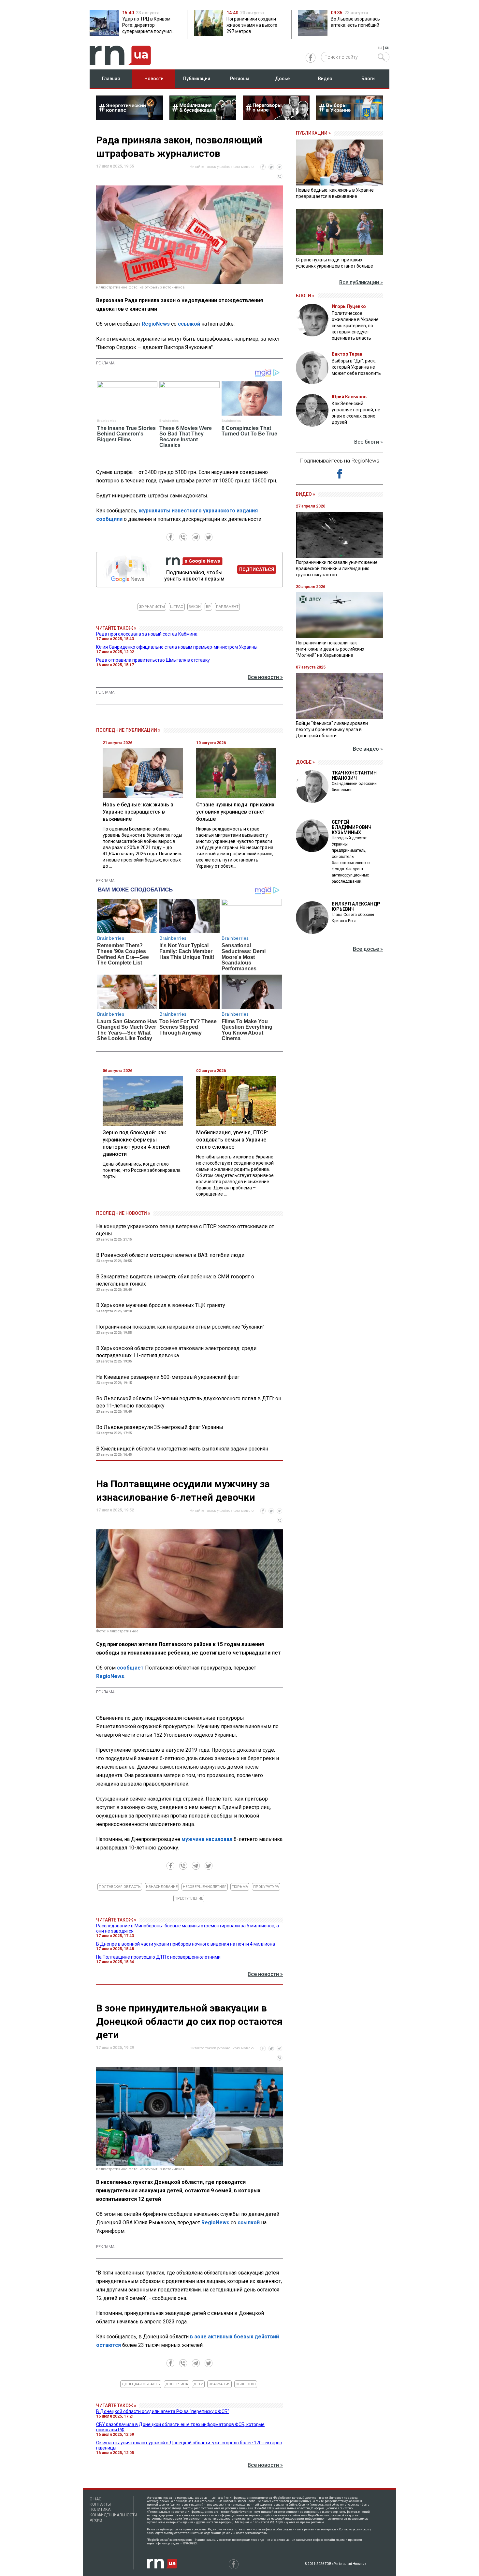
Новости (154, 79)
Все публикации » (361, 282)
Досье (282, 79)
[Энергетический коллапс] (130, 118)
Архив (96, 2520)
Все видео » (368, 749)
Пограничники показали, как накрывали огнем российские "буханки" (180, 1327)
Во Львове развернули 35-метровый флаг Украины (160, 1427)
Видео (325, 79)
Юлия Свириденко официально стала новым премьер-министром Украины (177, 647)
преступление (189, 1899)
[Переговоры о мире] (276, 118)
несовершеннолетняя (205, 1887)
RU (387, 48)
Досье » (305, 762)
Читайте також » (116, 628)
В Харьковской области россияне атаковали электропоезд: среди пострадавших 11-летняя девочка (176, 1352)
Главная (111, 79)
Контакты (100, 2504)
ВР (208, 607)
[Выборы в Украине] (349, 118)
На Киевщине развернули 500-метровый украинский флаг (168, 1377)
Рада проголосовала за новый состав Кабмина (147, 634)
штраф (177, 607)
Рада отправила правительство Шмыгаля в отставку (153, 660)
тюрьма (240, 1887)
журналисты (152, 607)
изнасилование (162, 1887)
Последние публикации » (128, 730)
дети (198, 2384)
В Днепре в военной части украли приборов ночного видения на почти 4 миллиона (186, 1944)
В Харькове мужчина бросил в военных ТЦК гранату (161, 1305)
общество (246, 2384)
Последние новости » (123, 1213)
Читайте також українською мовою (222, 167)
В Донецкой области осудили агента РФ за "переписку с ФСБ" (163, 2411)
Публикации (197, 79)
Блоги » (305, 296)
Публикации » (313, 133)
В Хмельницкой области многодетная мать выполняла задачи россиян (182, 1449)
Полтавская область (120, 1887)
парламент (227, 607)
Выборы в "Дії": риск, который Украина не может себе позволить (356, 367)
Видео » (305, 494)
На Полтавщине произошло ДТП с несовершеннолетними (158, 1957)
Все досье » (368, 949)
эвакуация (219, 2384)
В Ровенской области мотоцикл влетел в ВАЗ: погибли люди (170, 1255)
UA (380, 48)
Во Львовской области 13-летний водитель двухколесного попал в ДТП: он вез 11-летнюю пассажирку (189, 1402)
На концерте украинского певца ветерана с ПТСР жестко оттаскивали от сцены (185, 1230)
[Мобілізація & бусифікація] (203, 118)
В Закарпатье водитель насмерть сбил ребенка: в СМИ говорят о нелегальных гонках (175, 1280)
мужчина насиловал (207, 1839)
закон (195, 607)
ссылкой (189, 324)
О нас (95, 2499)
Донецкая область (141, 2384)
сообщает (130, 1668)
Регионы (240, 79)
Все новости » (265, 677)
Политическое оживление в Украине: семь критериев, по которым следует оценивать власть (356, 326)
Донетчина (177, 2384)
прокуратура (266, 1887)
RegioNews (156, 324)
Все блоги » (369, 442)
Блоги (368, 79)
